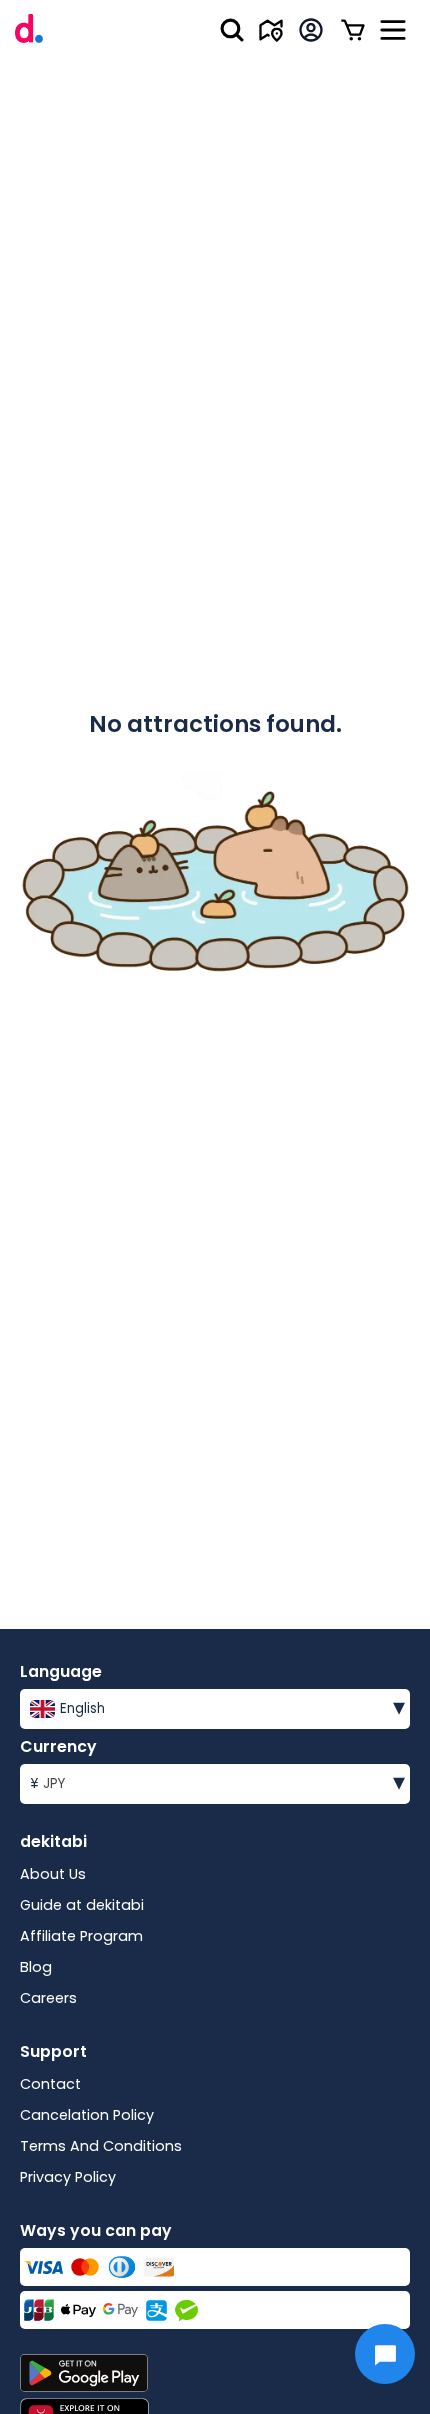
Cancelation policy (87, 2115)
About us (53, 1874)
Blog (36, 1967)
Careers (48, 1998)
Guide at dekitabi (82, 1905)
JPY (217, 1781)
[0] (353, 30)
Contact (50, 2084)
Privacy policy (68, 2177)
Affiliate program (81, 1936)
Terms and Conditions (101, 2146)
